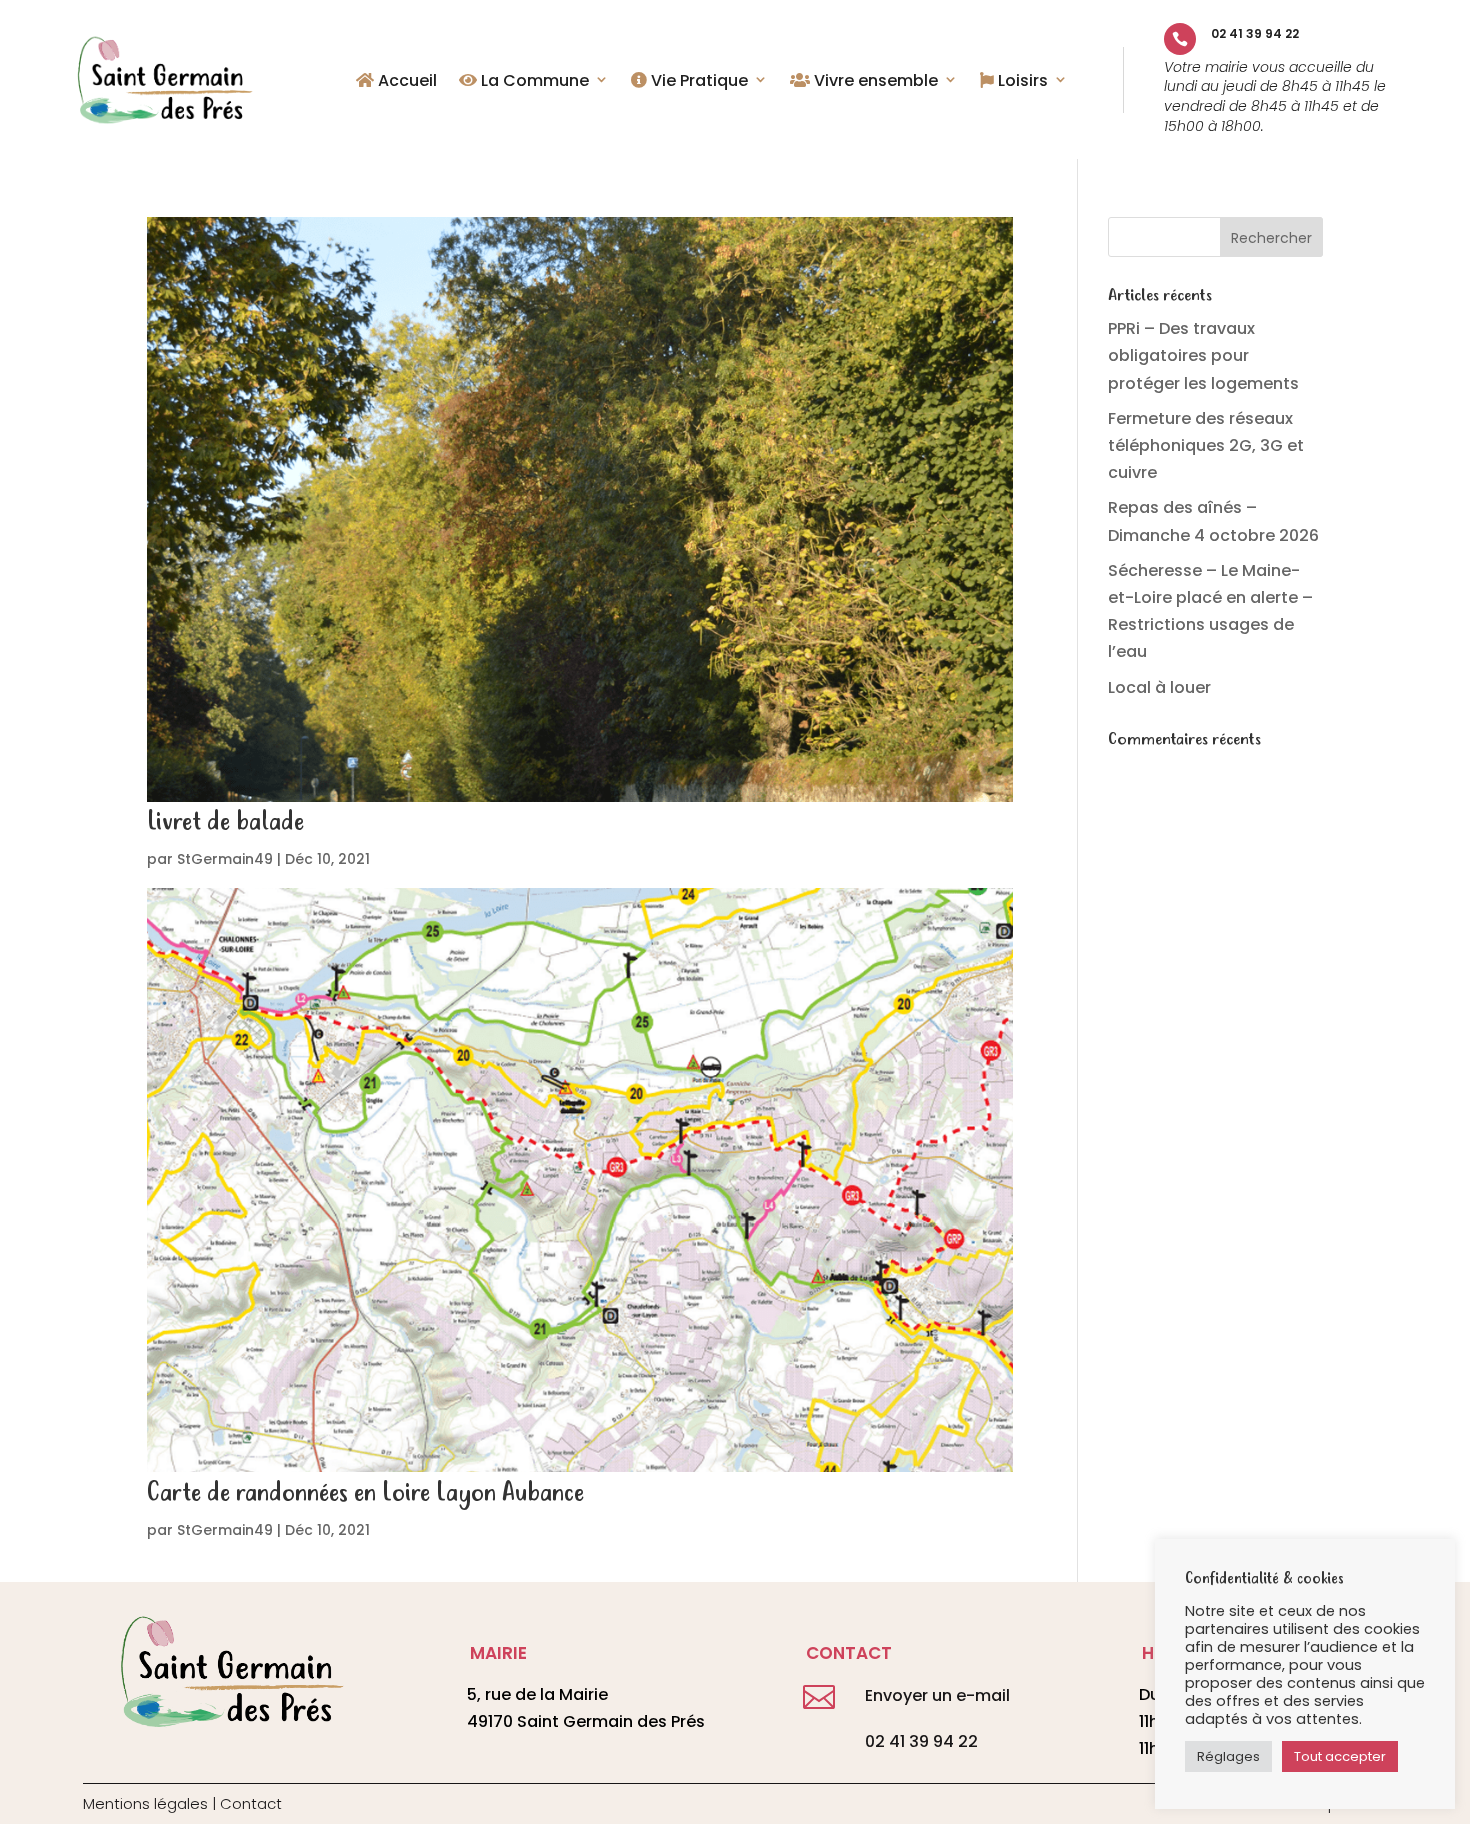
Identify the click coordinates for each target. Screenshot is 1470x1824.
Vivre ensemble (874, 82)
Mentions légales (145, 1803)
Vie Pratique (697, 82)
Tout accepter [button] (1340, 1756)
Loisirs (1021, 82)
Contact (251, 1803)
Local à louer (1159, 687)
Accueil (405, 82)
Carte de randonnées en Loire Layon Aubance (365, 1494)
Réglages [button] (1228, 1756)
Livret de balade (225, 823)
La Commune (533, 82)
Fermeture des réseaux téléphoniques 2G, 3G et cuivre (1206, 445)
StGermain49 (225, 859)
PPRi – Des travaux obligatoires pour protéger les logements (1203, 355)
